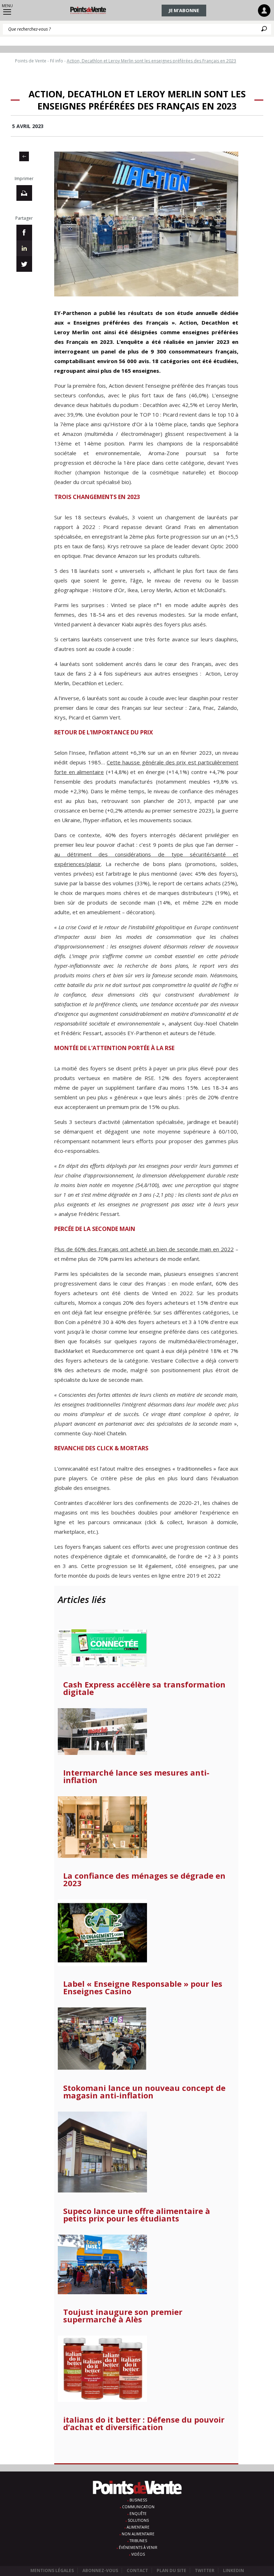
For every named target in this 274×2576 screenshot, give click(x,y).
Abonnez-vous (100, 2570)
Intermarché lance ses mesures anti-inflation (136, 1776)
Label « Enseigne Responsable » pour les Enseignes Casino (143, 1987)
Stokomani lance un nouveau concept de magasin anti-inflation (144, 2092)
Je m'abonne (184, 10)
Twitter (205, 2570)
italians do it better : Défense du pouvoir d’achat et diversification (144, 2423)
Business (138, 2500)
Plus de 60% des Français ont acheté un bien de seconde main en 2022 (144, 1249)
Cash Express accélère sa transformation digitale (144, 1688)
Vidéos (138, 2554)
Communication (138, 2507)
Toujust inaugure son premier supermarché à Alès (123, 2316)
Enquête (138, 2514)
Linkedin (234, 2570)
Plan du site (171, 2570)
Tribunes (138, 2541)
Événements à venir (138, 2547)
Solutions (138, 2520)
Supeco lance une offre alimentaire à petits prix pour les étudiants (137, 2215)
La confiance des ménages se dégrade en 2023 (144, 1879)
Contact (137, 2570)
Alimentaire (138, 2527)
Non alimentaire (138, 2534)
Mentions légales (52, 2570)
